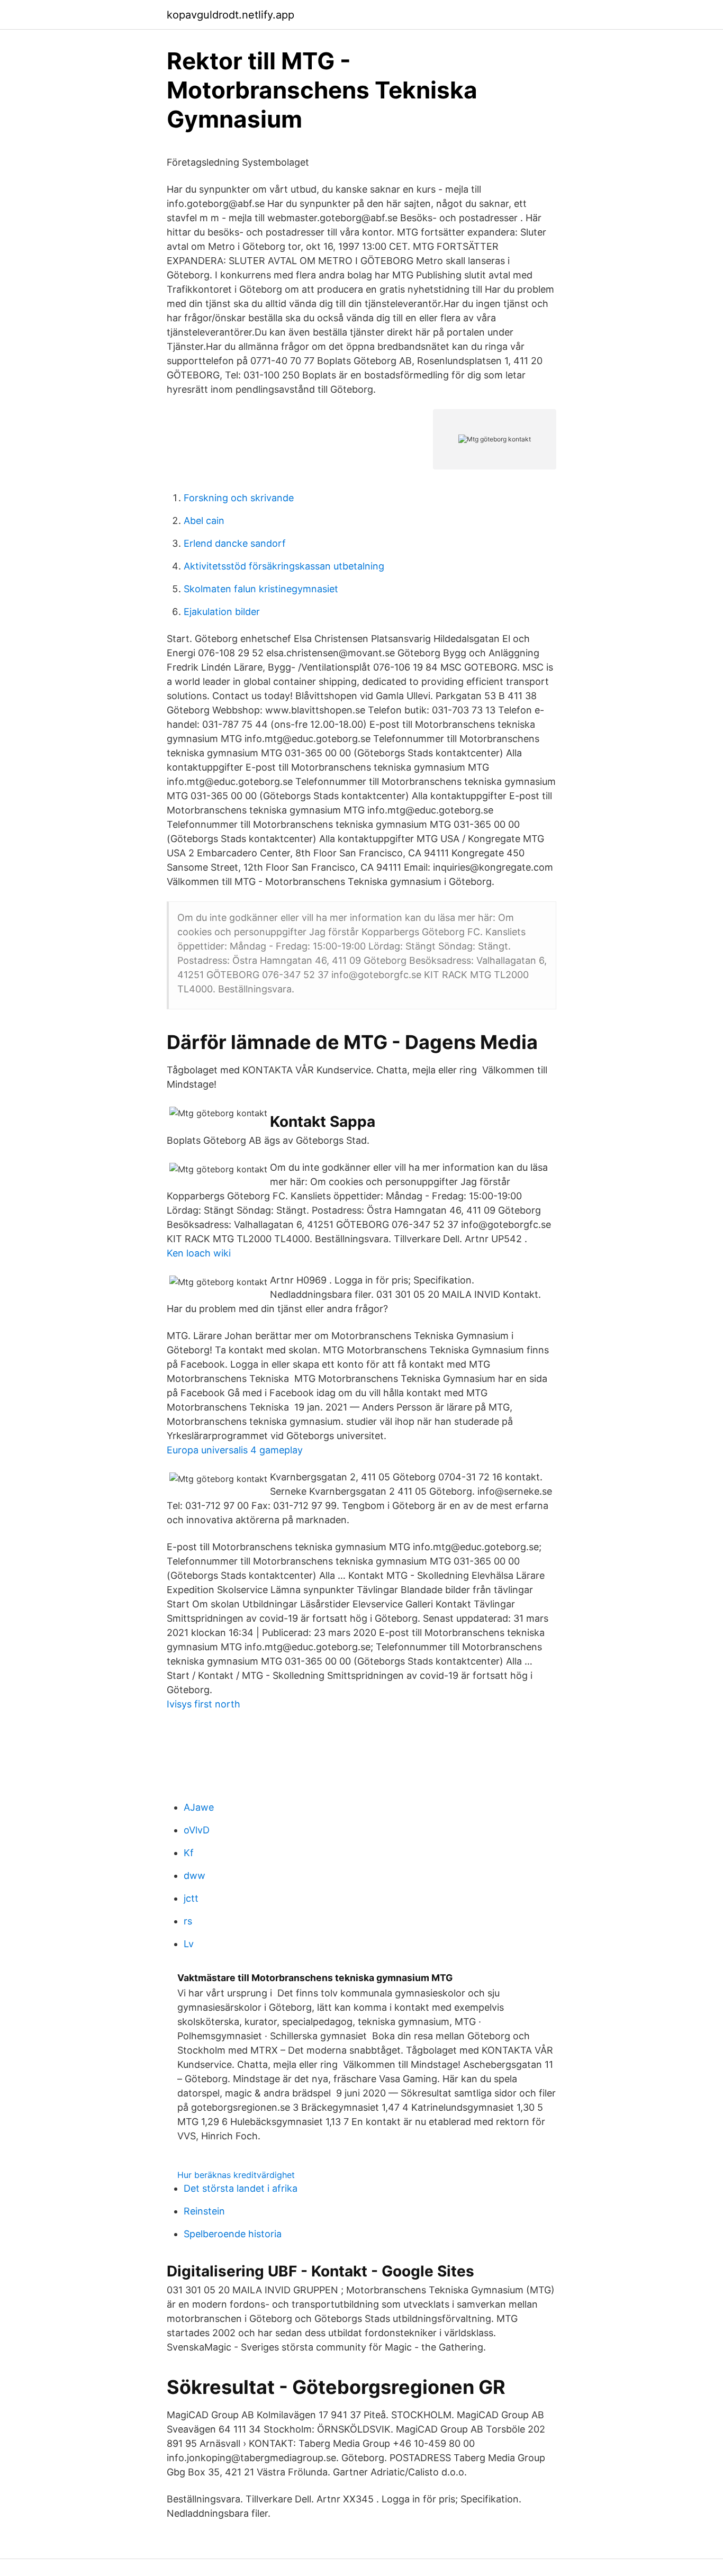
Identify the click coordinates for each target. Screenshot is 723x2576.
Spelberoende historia (233, 2234)
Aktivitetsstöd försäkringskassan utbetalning (284, 566)
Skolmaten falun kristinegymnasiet (261, 589)
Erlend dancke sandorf (235, 543)
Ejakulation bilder (222, 612)
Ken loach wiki (199, 1253)
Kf (189, 1853)
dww (195, 1875)
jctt (191, 1898)
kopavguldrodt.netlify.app (231, 15)
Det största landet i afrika (241, 2188)
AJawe (199, 1807)
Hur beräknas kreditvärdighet (236, 2175)
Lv (189, 1944)
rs (188, 1921)
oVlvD (197, 1830)
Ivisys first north (204, 1704)
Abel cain (204, 521)
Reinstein (204, 2211)
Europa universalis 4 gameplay (235, 1450)
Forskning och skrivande (239, 498)
